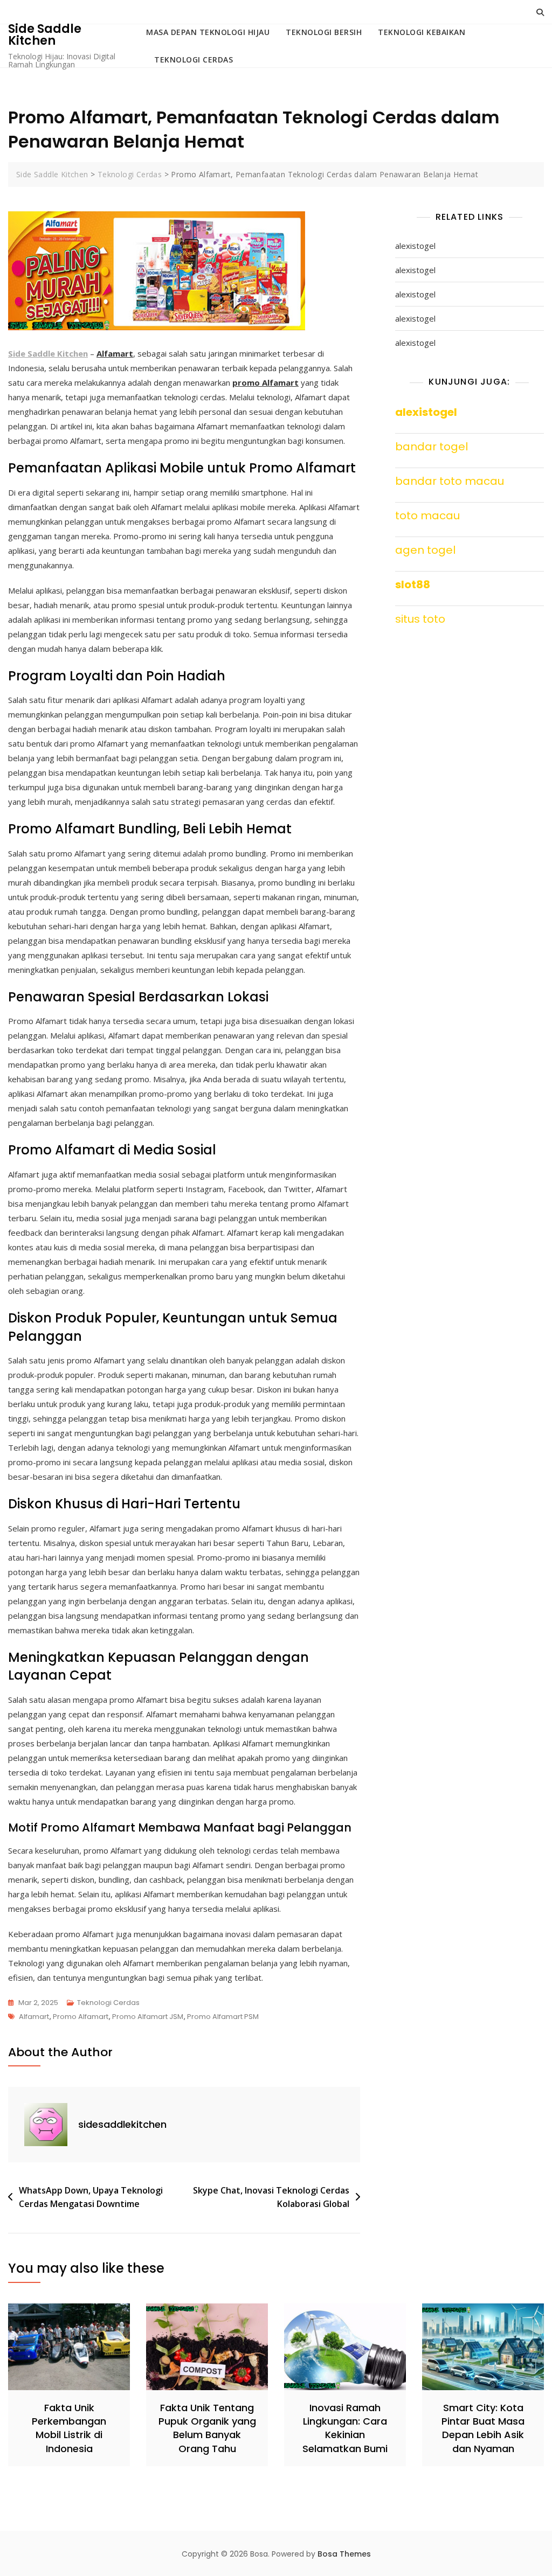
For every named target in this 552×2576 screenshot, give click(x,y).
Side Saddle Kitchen (45, 35)
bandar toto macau (450, 481)
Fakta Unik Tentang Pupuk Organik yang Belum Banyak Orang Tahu (207, 2428)
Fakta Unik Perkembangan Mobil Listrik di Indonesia (69, 2428)
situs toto (420, 619)
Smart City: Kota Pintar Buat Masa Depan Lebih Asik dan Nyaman (483, 2428)
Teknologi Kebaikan (422, 32)
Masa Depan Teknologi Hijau (208, 32)
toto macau (427, 516)
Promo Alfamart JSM (148, 2017)
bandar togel (432, 447)
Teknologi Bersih (324, 32)
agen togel (425, 550)
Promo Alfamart (81, 2017)
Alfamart (34, 2017)
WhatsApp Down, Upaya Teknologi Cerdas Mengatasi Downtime (91, 2197)
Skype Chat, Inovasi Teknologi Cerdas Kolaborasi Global (271, 2197)
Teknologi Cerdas (194, 60)
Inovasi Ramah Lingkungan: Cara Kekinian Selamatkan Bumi (345, 2428)
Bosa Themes (344, 2554)
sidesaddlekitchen (122, 2124)
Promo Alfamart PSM (223, 2017)
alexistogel (415, 246)
